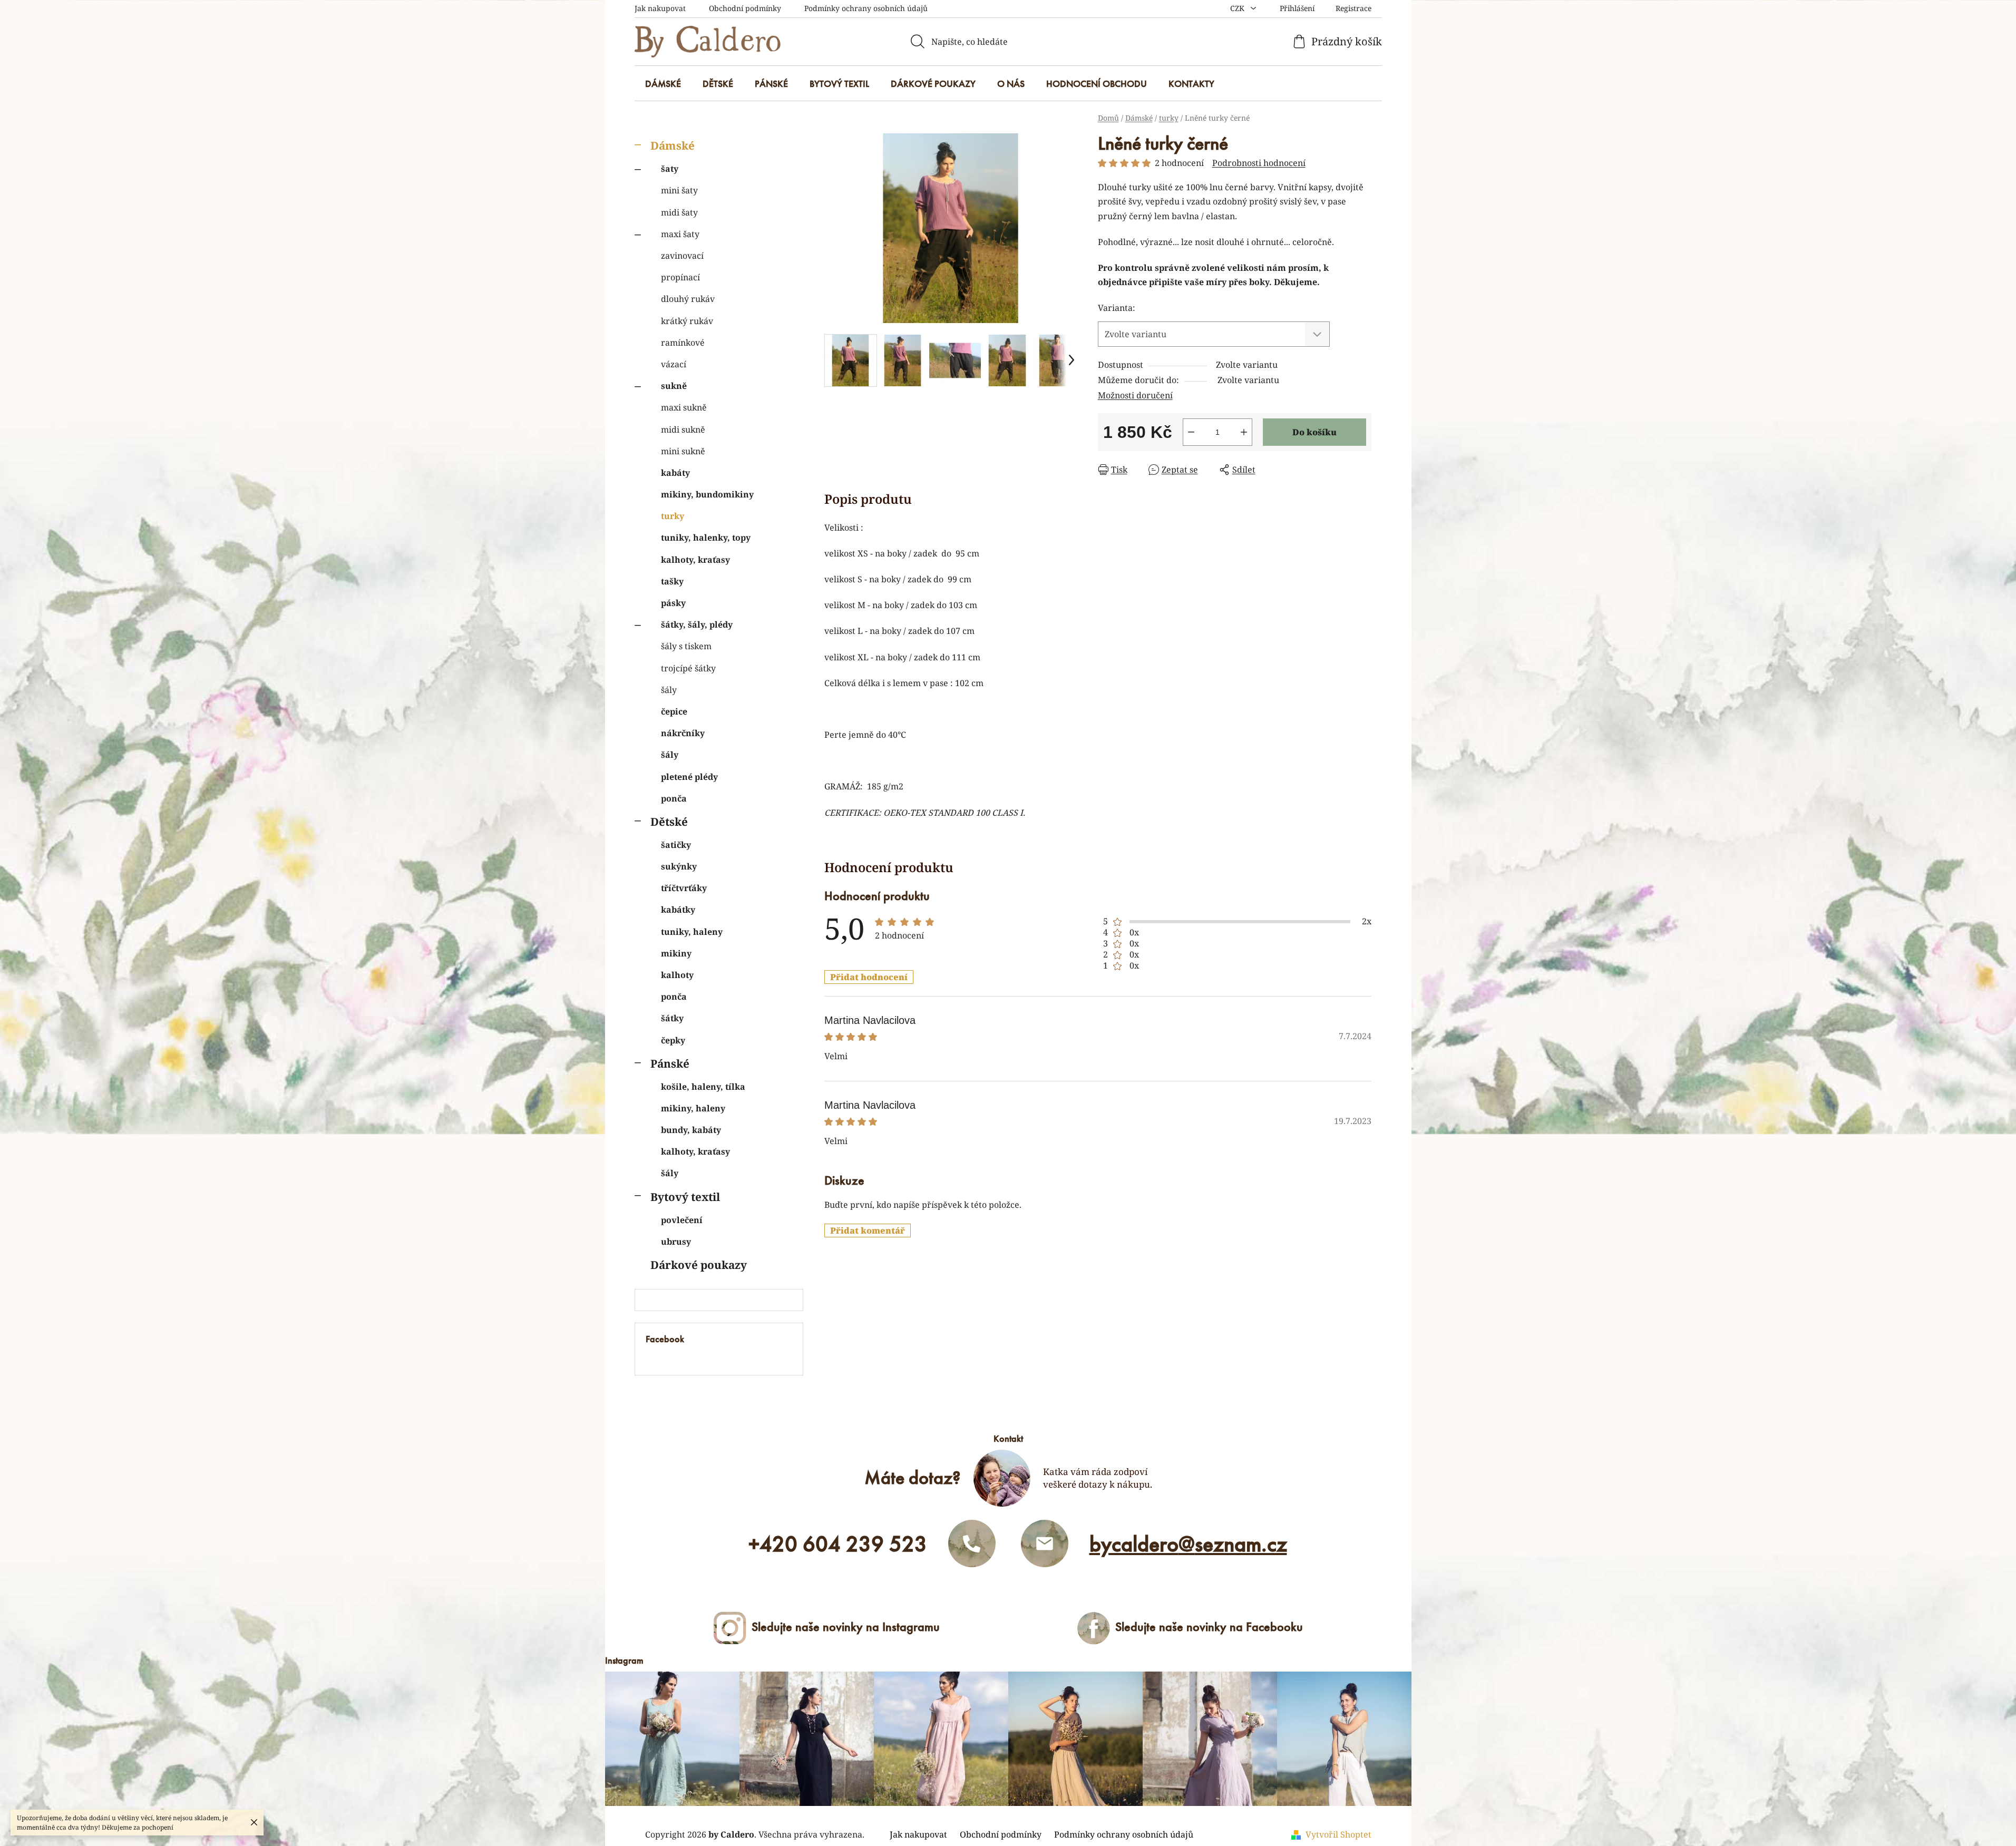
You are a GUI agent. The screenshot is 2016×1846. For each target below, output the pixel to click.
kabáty (675, 473)
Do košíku (1314, 432)
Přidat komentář (868, 1230)
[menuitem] (663, 84)
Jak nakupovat (660, 8)
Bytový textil (685, 1197)
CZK (1238, 8)
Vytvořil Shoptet (1338, 1834)
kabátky (678, 910)
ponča (674, 798)
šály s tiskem (686, 646)
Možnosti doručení (1135, 395)
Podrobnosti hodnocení (1259, 163)
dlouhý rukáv (688, 299)
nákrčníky (683, 733)
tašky (672, 581)
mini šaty (679, 190)
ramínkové (683, 343)
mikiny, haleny (693, 1108)
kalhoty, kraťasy (695, 560)
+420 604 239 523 (838, 1544)
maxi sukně (684, 407)
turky (673, 516)
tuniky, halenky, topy (706, 538)
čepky (673, 1040)
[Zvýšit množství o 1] (1244, 432)
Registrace (1353, 8)
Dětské (669, 822)
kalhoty (677, 975)
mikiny (676, 953)
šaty (670, 169)
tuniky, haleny (692, 932)
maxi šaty (680, 234)
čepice (674, 711)
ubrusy (676, 1242)
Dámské (673, 145)
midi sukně (683, 429)
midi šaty (679, 212)
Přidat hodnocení (869, 977)
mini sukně (683, 451)
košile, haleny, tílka (703, 1087)
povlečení (682, 1220)
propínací (680, 277)
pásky (673, 603)
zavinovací (682, 256)
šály (669, 690)
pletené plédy (689, 777)
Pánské (670, 1063)
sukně (674, 386)
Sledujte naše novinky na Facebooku (1209, 1627)
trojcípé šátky (688, 668)
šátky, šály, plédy (697, 624)
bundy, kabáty (691, 1130)
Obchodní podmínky (745, 8)
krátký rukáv (687, 321)
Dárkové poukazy (699, 1265)
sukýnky (679, 866)
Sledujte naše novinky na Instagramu (846, 1627)
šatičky (676, 845)
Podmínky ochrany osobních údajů (866, 8)
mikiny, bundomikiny (707, 494)
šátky (672, 1018)
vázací (674, 364)
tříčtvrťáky (684, 888)
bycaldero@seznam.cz (1188, 1544)
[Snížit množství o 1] (1191, 432)
